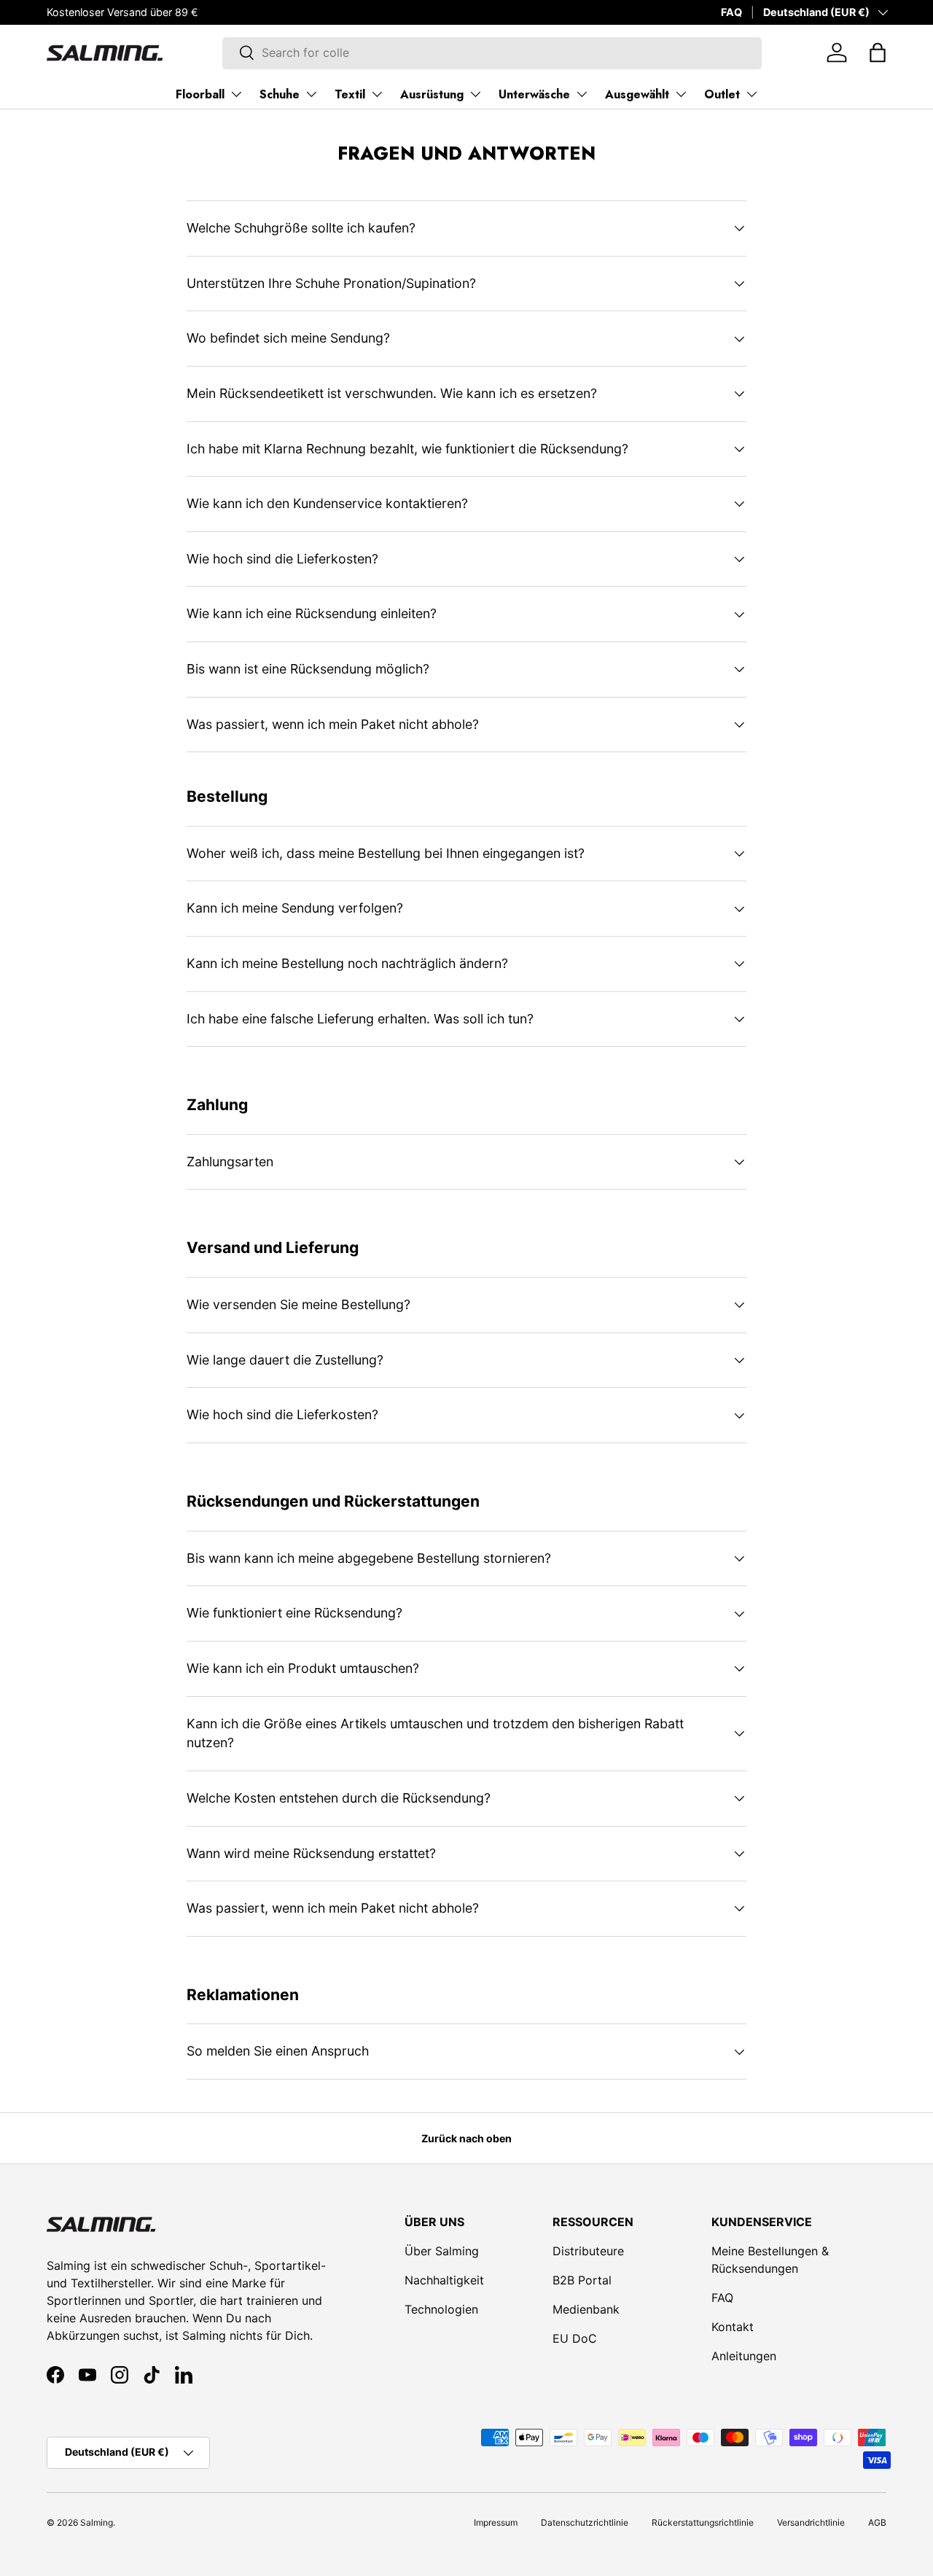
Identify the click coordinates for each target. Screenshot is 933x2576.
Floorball (200, 94)
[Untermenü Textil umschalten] (377, 94)
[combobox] (492, 52)
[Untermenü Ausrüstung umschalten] (475, 94)
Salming (97, 2522)
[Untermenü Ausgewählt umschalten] (681, 94)
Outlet (722, 94)
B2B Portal (582, 2280)
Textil (350, 94)
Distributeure (588, 2251)
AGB (877, 2522)
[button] (878, 52)
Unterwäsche (534, 94)
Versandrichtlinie (811, 2522)
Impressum (496, 2522)
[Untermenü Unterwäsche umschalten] (582, 94)
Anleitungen (744, 2356)
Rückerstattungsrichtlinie (703, 2522)
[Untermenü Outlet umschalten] (752, 94)
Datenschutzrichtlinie (585, 2522)
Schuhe (280, 94)
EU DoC (575, 2338)
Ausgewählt (637, 94)
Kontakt (733, 2327)
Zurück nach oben (466, 2138)
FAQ (731, 12)
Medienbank (586, 2309)
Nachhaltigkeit (444, 2280)
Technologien (441, 2309)
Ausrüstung (432, 94)
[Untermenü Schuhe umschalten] (311, 94)
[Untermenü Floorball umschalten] (236, 94)
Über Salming (442, 2251)
